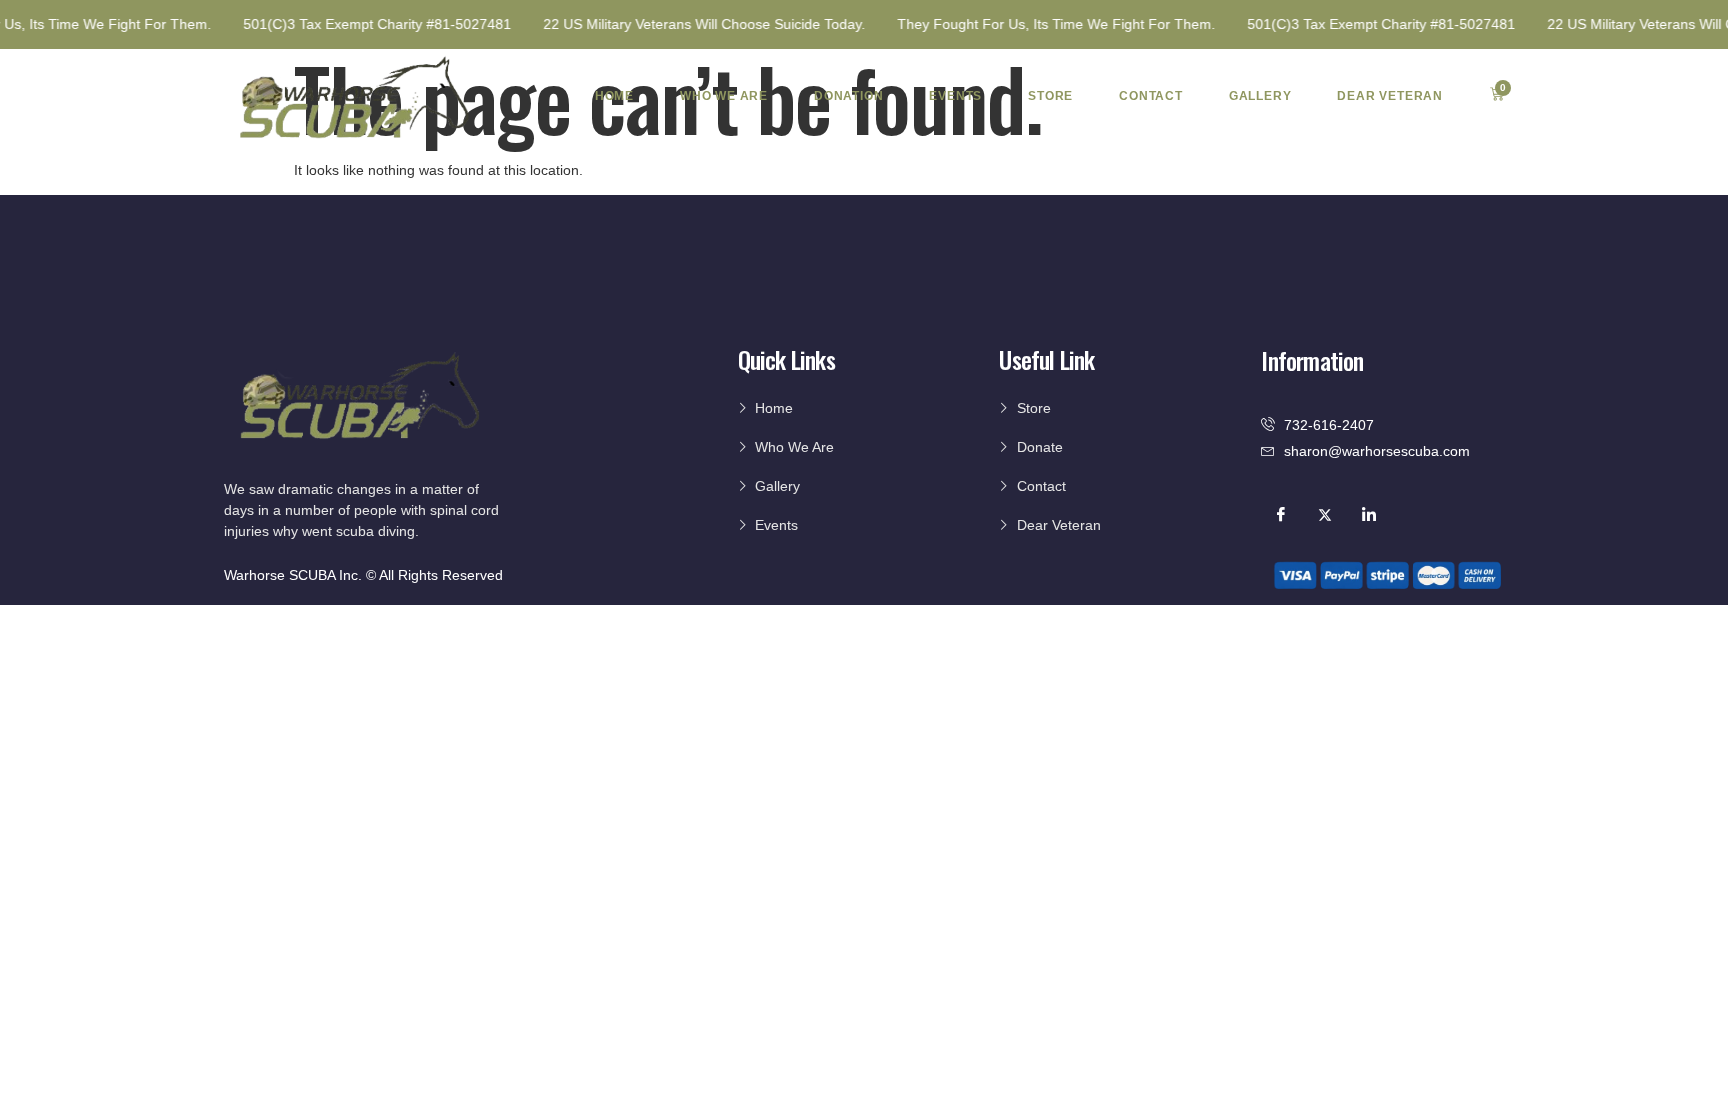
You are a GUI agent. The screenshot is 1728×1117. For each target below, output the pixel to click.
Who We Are (724, 96)
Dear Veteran (1390, 96)
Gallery (1260, 96)
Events (955, 96)
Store (1050, 96)
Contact (1151, 96)
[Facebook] (1281, 514)
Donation (848, 96)
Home (614, 96)
